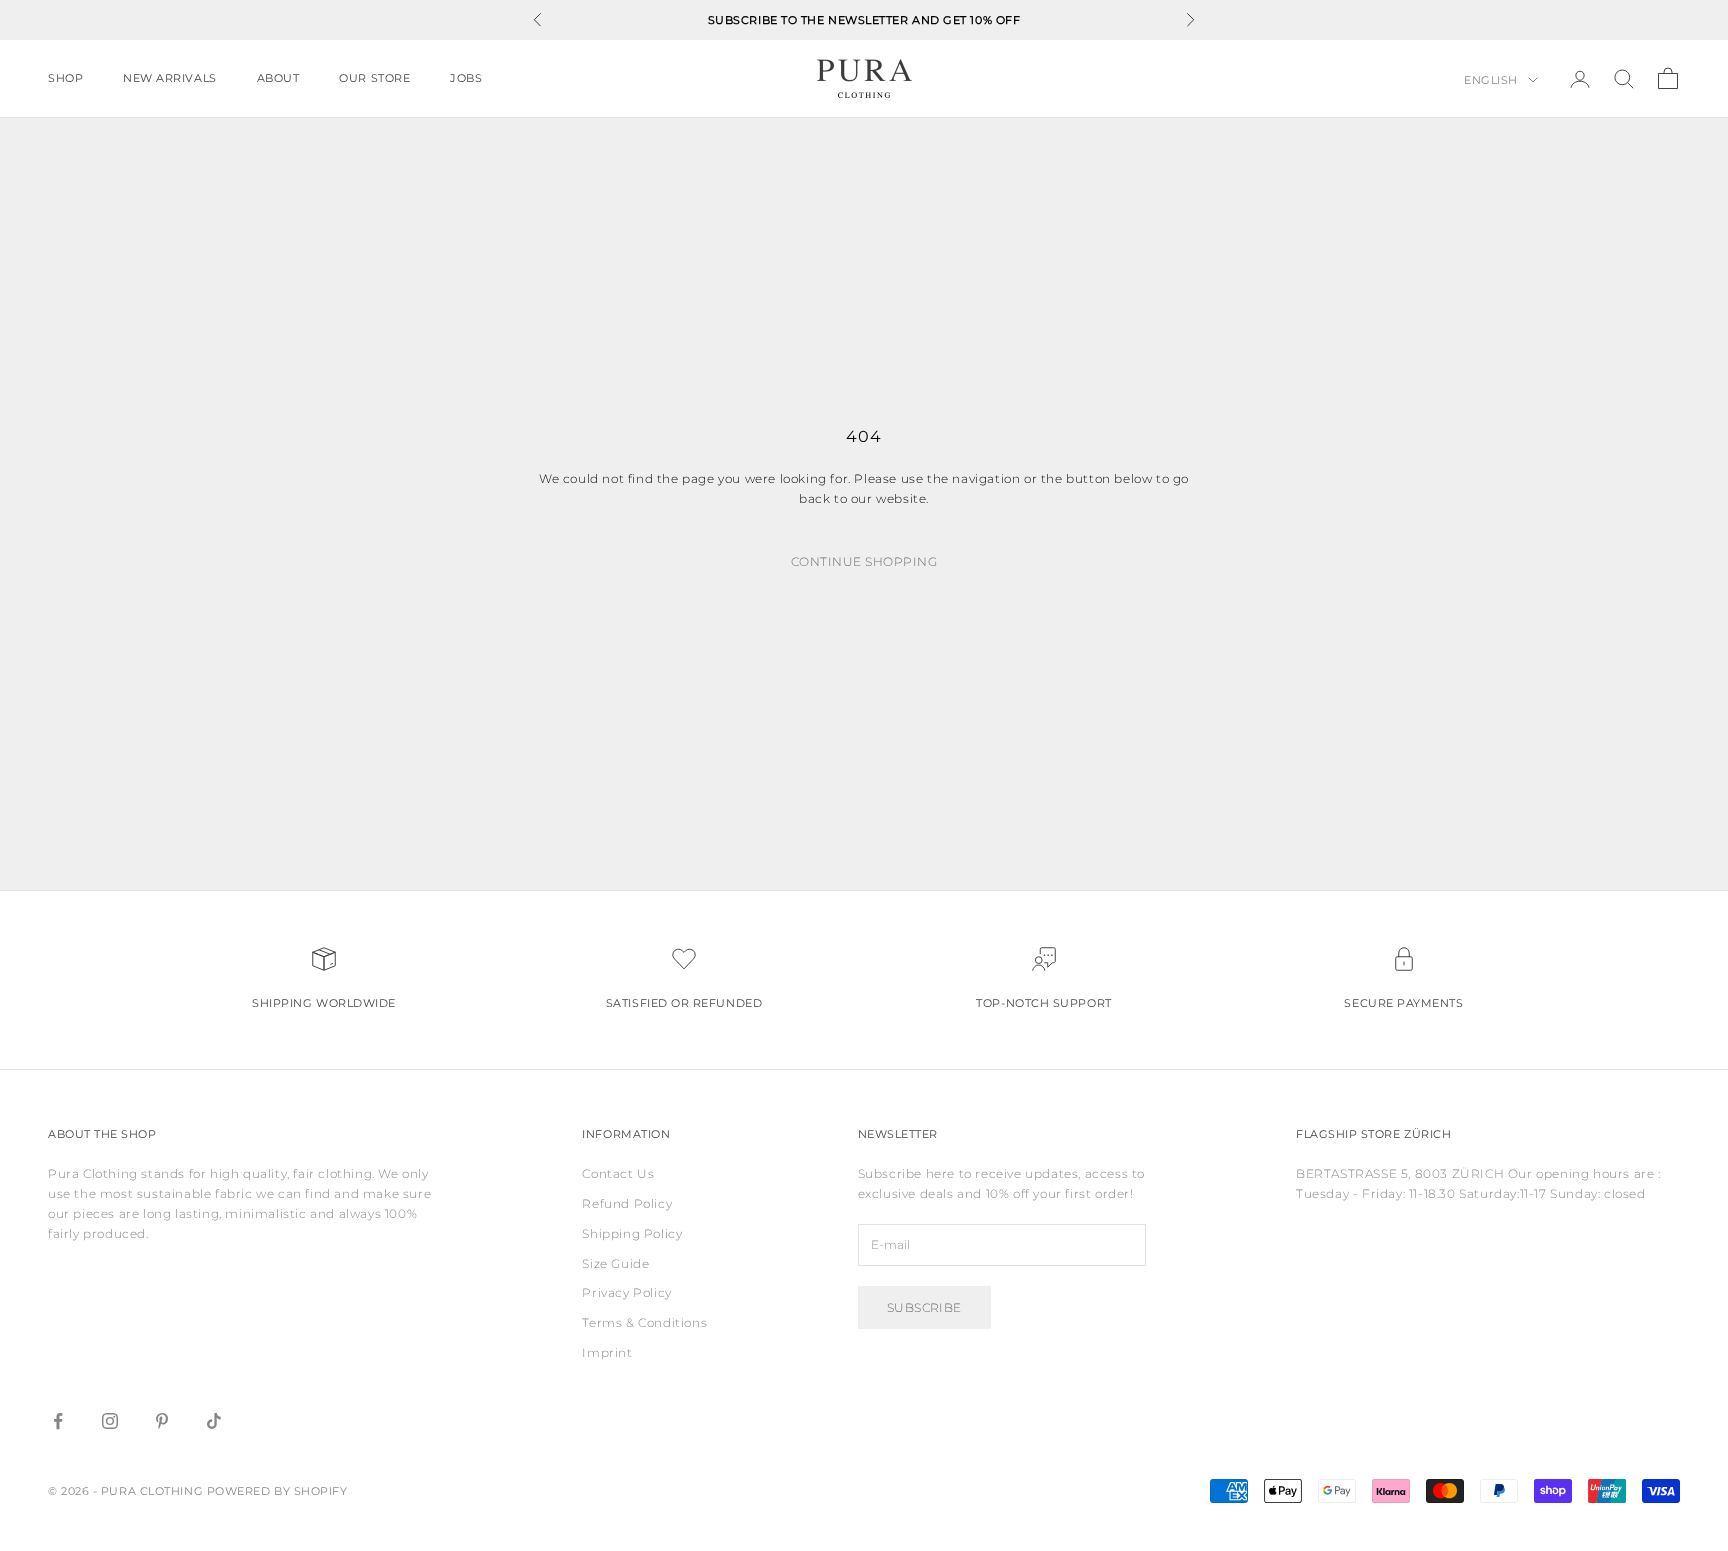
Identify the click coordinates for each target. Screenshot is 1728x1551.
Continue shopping (864, 561)
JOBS (466, 78)
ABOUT (278, 78)
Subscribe (924, 1307)
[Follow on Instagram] (110, 1421)
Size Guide (615, 1263)
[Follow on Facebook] (58, 1421)
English (1491, 80)
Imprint (607, 1352)
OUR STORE (374, 78)
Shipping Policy (632, 1233)
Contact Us (618, 1173)
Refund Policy (627, 1203)
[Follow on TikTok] (214, 1421)
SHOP (65, 78)
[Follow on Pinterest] (162, 1421)
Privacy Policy (626, 1292)
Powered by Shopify (277, 1491)
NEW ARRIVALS (169, 78)
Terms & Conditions (644, 1322)
